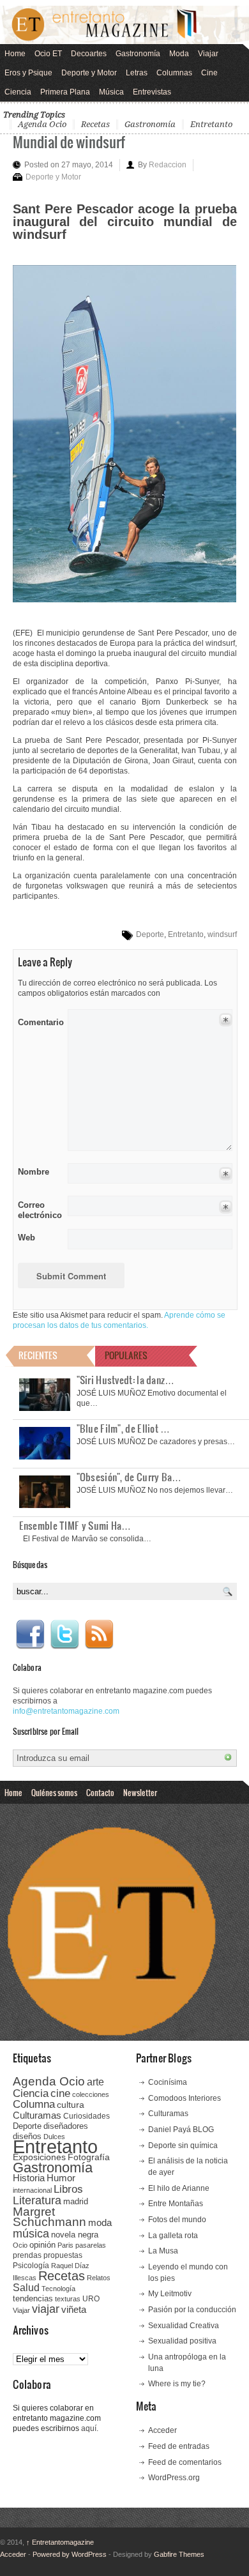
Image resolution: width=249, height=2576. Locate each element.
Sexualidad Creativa (184, 2326)
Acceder (162, 2430)
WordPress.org (174, 2478)
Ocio (20, 2245)
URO (91, 2299)
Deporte (150, 934)
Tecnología (58, 2289)
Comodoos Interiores (185, 2098)
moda (100, 2222)
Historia (29, 2178)
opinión (42, 2245)
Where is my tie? (177, 2384)
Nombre (34, 1172)
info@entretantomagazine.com (66, 1711)
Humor (61, 2178)
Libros (68, 2189)
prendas (27, 2255)
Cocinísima (168, 2082)
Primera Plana (65, 92)
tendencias (33, 2298)
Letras (137, 73)
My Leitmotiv (170, 2294)
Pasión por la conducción (192, 2310)
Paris (65, 2245)
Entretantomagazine (60, 2542)
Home (15, 54)
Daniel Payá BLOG (181, 2130)
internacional (32, 2190)
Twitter (64, 1635)
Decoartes (89, 54)
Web (26, 1238)
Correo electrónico (39, 1210)
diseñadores (66, 2126)
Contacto (100, 1792)
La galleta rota (173, 2236)
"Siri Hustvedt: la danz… (126, 1380)
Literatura (37, 2200)
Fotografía (89, 2157)
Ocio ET (48, 54)
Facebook (30, 1635)
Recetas (95, 124)
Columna (34, 2104)
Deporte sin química (183, 2145)
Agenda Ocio (42, 124)
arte (95, 2082)
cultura (71, 2105)
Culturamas (37, 2115)
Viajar (208, 54)
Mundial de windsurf (69, 141)
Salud (26, 2288)
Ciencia (18, 92)
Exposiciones (39, 2157)
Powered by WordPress (70, 2554)
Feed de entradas (179, 2446)
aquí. (90, 2428)
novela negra (75, 2235)
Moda (179, 54)
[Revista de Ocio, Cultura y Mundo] (124, 25)
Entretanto (211, 124)
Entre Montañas (176, 2204)
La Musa (163, 2251)
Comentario (39, 1020)
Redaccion (168, 165)
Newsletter (140, 1792)
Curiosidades (87, 2116)
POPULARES (126, 1355)
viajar (46, 2309)
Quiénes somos (54, 1792)
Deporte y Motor (89, 73)
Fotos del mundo (177, 2220)
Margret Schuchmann (49, 2217)
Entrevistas (152, 92)
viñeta (74, 2309)
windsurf (222, 934)
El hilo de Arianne (179, 2188)
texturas (68, 2299)
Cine (209, 73)
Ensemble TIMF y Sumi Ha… (75, 1525)
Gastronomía (138, 54)
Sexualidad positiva (182, 2341)
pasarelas (91, 2245)
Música (111, 92)
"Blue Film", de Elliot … (124, 1428)
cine (60, 2093)
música (31, 2234)
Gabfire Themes (179, 2554)
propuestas (63, 2255)
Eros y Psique (28, 73)
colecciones (91, 2094)
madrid (76, 2201)
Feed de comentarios (185, 2462)
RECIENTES (38, 1355)
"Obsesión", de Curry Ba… (129, 1477)
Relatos (99, 2278)
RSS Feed (99, 1635)
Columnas (174, 73)
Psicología (31, 2266)
